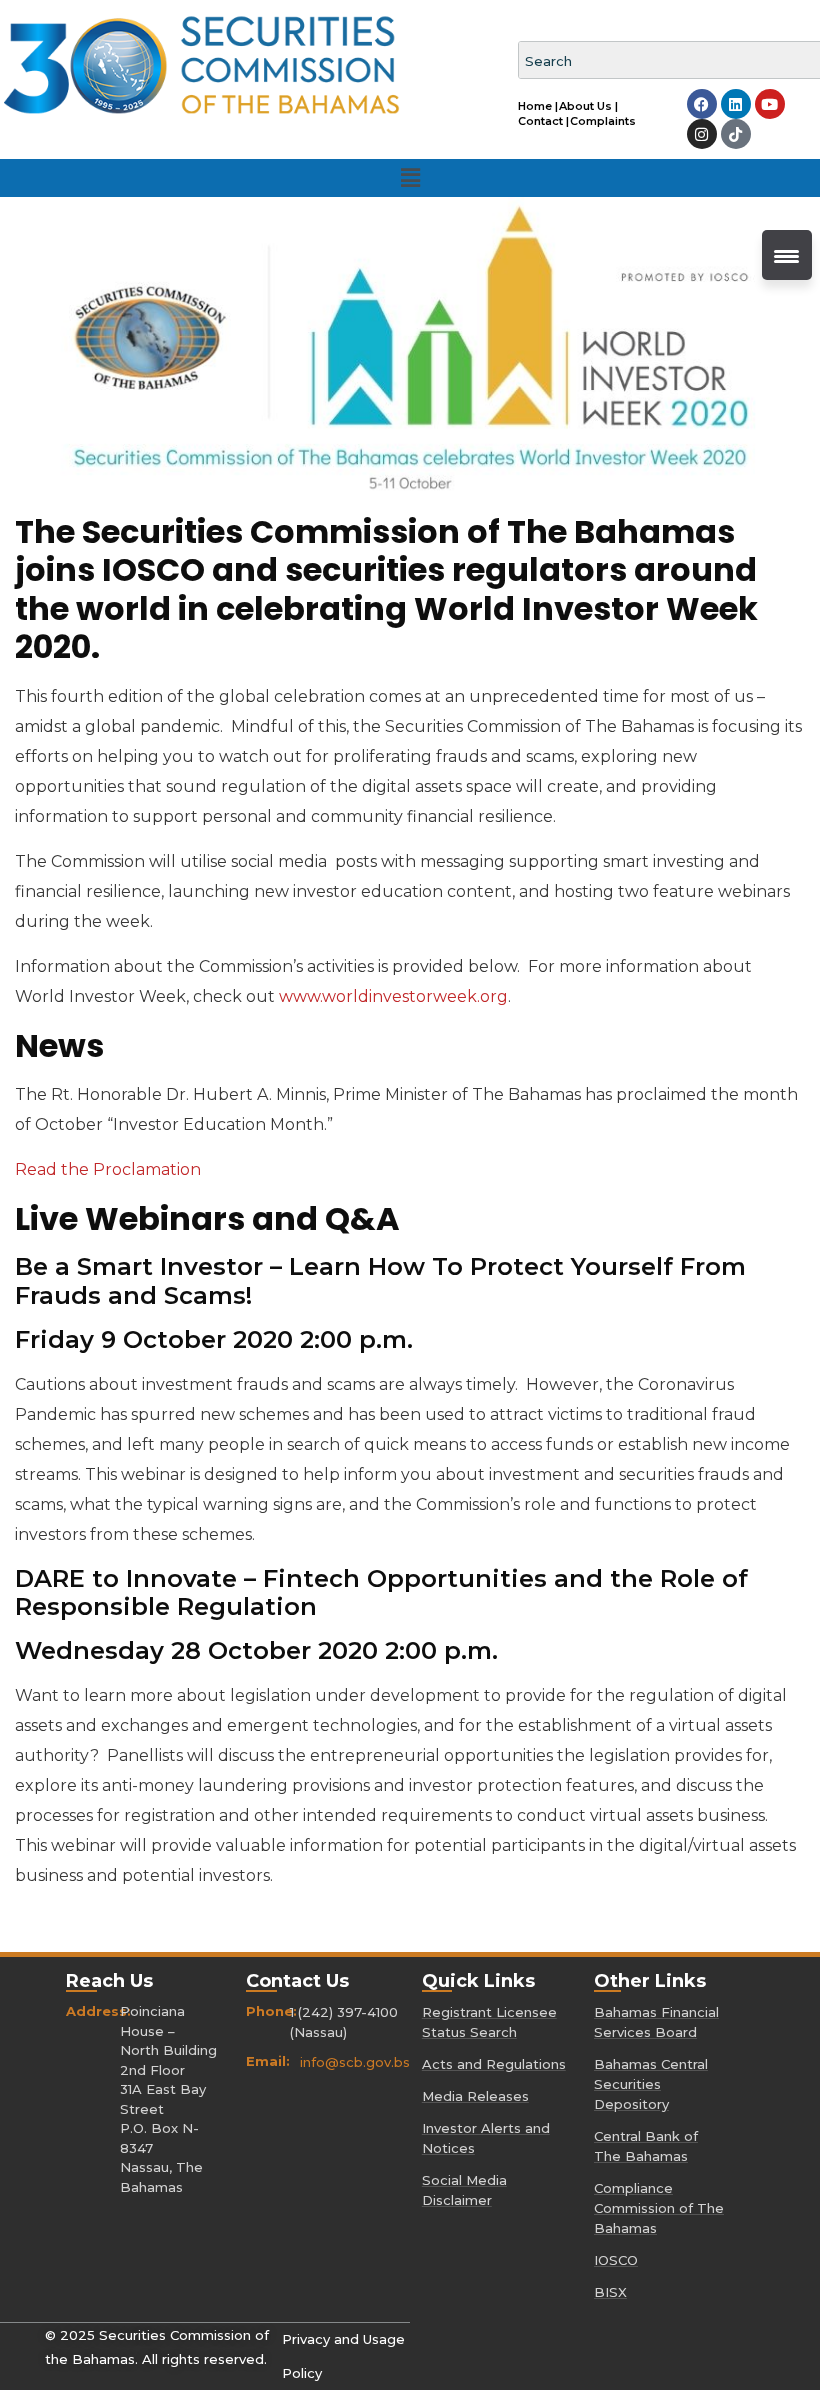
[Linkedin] (736, 104)
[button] (410, 178)
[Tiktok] (736, 134)
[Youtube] (770, 104)
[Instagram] (702, 134)
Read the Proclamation (110, 1169)
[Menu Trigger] (787, 255)
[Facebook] (702, 104)
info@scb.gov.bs (355, 2062)
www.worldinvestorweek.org (393, 996)
